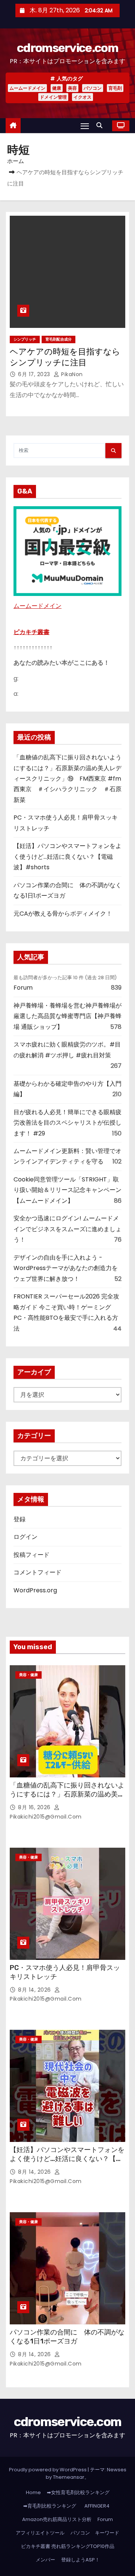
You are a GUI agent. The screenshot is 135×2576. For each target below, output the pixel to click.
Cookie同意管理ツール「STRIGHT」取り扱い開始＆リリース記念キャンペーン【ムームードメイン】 (67, 1190)
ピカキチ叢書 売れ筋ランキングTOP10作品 (68, 2546)
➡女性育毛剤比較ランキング (78, 2492)
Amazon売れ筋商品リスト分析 (57, 2519)
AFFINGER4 (99, 2506)
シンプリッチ (25, 339)
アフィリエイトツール (40, 2533)
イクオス (82, 97)
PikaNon (71, 374)
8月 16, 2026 (35, 1807)
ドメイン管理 (53, 97)
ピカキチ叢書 (31, 632)
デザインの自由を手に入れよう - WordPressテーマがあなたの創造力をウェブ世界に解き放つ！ (66, 1268)
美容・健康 (28, 1675)
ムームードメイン (27, 88)
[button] (101, 125)
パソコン (93, 88)
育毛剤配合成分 (58, 339)
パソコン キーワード (95, 2533)
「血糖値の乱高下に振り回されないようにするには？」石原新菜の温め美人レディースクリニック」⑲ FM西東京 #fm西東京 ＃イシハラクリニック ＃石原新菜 (67, 779)
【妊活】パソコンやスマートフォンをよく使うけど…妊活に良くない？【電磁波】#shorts (67, 857)
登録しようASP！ (80, 2560)
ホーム (16, 161)
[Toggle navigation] (85, 126)
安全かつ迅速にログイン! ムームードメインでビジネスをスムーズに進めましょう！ (67, 1229)
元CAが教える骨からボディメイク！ (63, 914)
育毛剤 (115, 88)
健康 (57, 88)
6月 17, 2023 (35, 374)
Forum (23, 988)
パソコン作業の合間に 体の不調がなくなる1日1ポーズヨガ (67, 2337)
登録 (19, 1519)
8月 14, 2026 (35, 1990)
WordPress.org (35, 1590)
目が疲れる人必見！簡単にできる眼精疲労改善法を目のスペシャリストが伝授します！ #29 (67, 1123)
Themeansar (69, 2477)
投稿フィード (31, 1555)
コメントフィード (37, 1572)
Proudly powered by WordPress (48, 2470)
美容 (72, 88)
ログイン (25, 1537)
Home (33, 2492)
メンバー (45, 2560)
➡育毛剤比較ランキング (50, 2506)
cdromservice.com (67, 48)
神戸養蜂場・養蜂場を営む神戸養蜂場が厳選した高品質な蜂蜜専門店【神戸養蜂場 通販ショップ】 (67, 1016)
